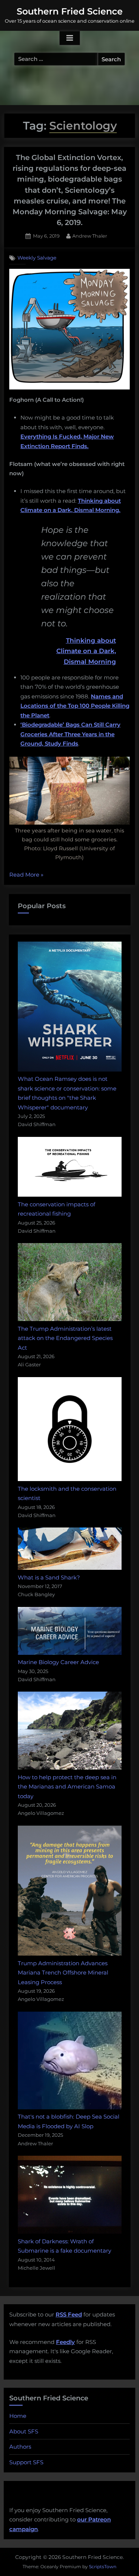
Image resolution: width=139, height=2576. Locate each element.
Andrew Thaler (90, 236)
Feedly (65, 2342)
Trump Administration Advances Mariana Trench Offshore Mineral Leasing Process (63, 1973)
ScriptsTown (103, 2567)
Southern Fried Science (70, 11)
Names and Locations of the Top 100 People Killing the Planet (75, 706)
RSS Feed (69, 2314)
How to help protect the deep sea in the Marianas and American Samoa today (67, 1787)
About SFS (24, 2431)
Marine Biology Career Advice (58, 1662)
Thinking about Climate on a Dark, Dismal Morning (86, 651)
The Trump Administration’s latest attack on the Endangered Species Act (65, 1338)
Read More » (26, 875)
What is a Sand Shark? (49, 1577)
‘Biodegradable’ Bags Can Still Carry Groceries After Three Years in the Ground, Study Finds (70, 734)
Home (18, 2416)
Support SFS (26, 2462)
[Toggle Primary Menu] (70, 38)
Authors (20, 2447)
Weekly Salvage (37, 258)
